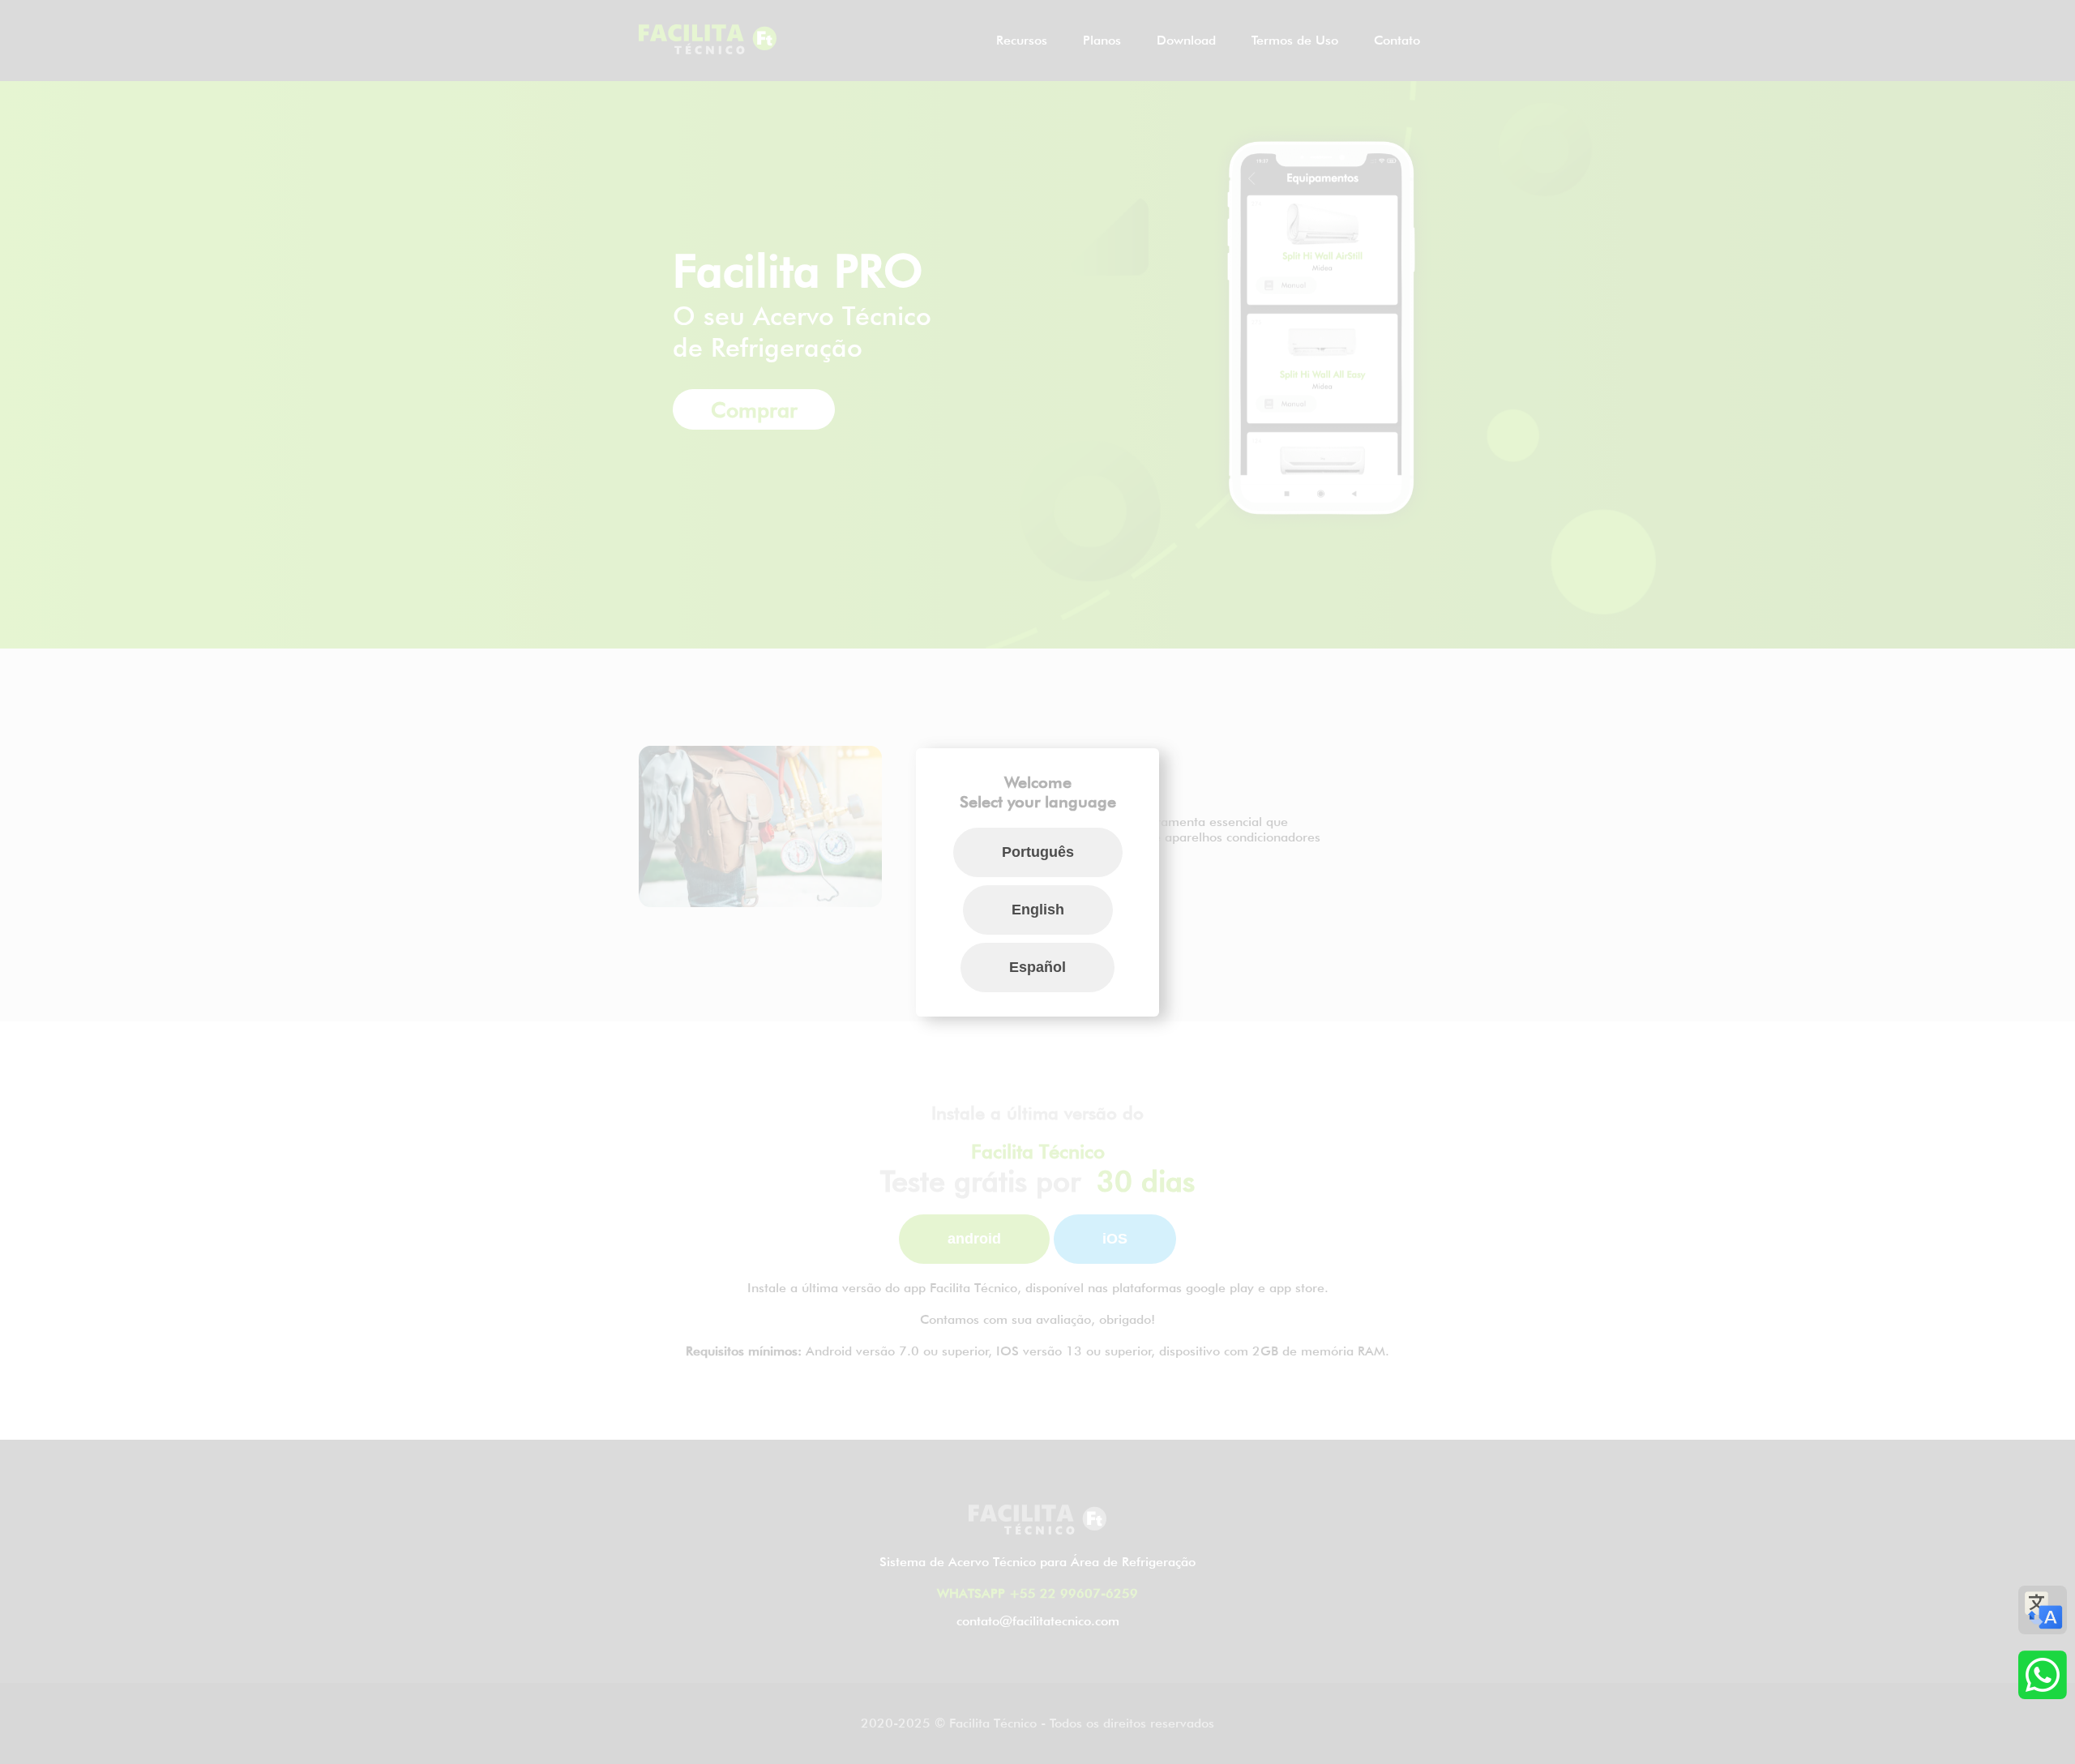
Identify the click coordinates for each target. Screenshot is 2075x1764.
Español (1037, 967)
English (1038, 910)
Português (1038, 852)
